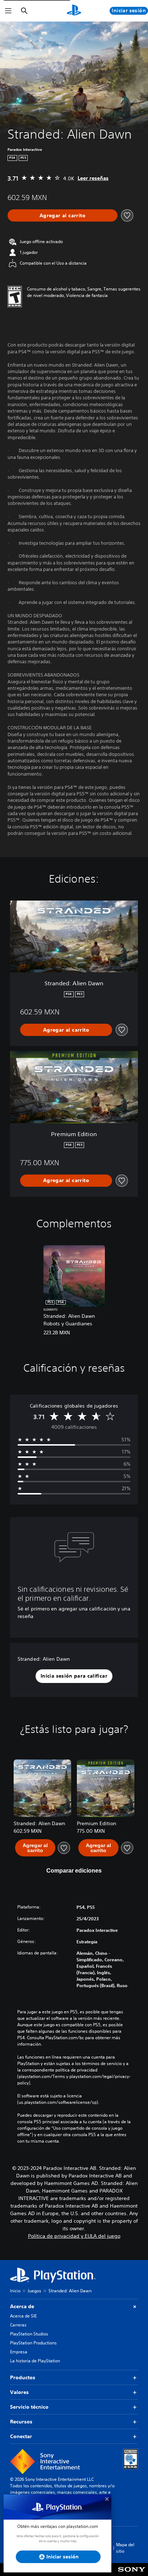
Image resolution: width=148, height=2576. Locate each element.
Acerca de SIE (23, 2316)
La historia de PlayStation (35, 2361)
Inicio (15, 2291)
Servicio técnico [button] (29, 2407)
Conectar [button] (21, 2436)
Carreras (18, 2325)
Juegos (34, 2291)
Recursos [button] (21, 2422)
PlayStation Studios (29, 2334)
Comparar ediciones (74, 1871)
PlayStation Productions (33, 2343)
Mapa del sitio (125, 2548)
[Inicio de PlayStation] (74, 11)
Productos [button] (23, 2377)
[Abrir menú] (8, 11)
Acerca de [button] (22, 2306)
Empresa (19, 2352)
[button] (74, 1676)
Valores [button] (19, 2392)
